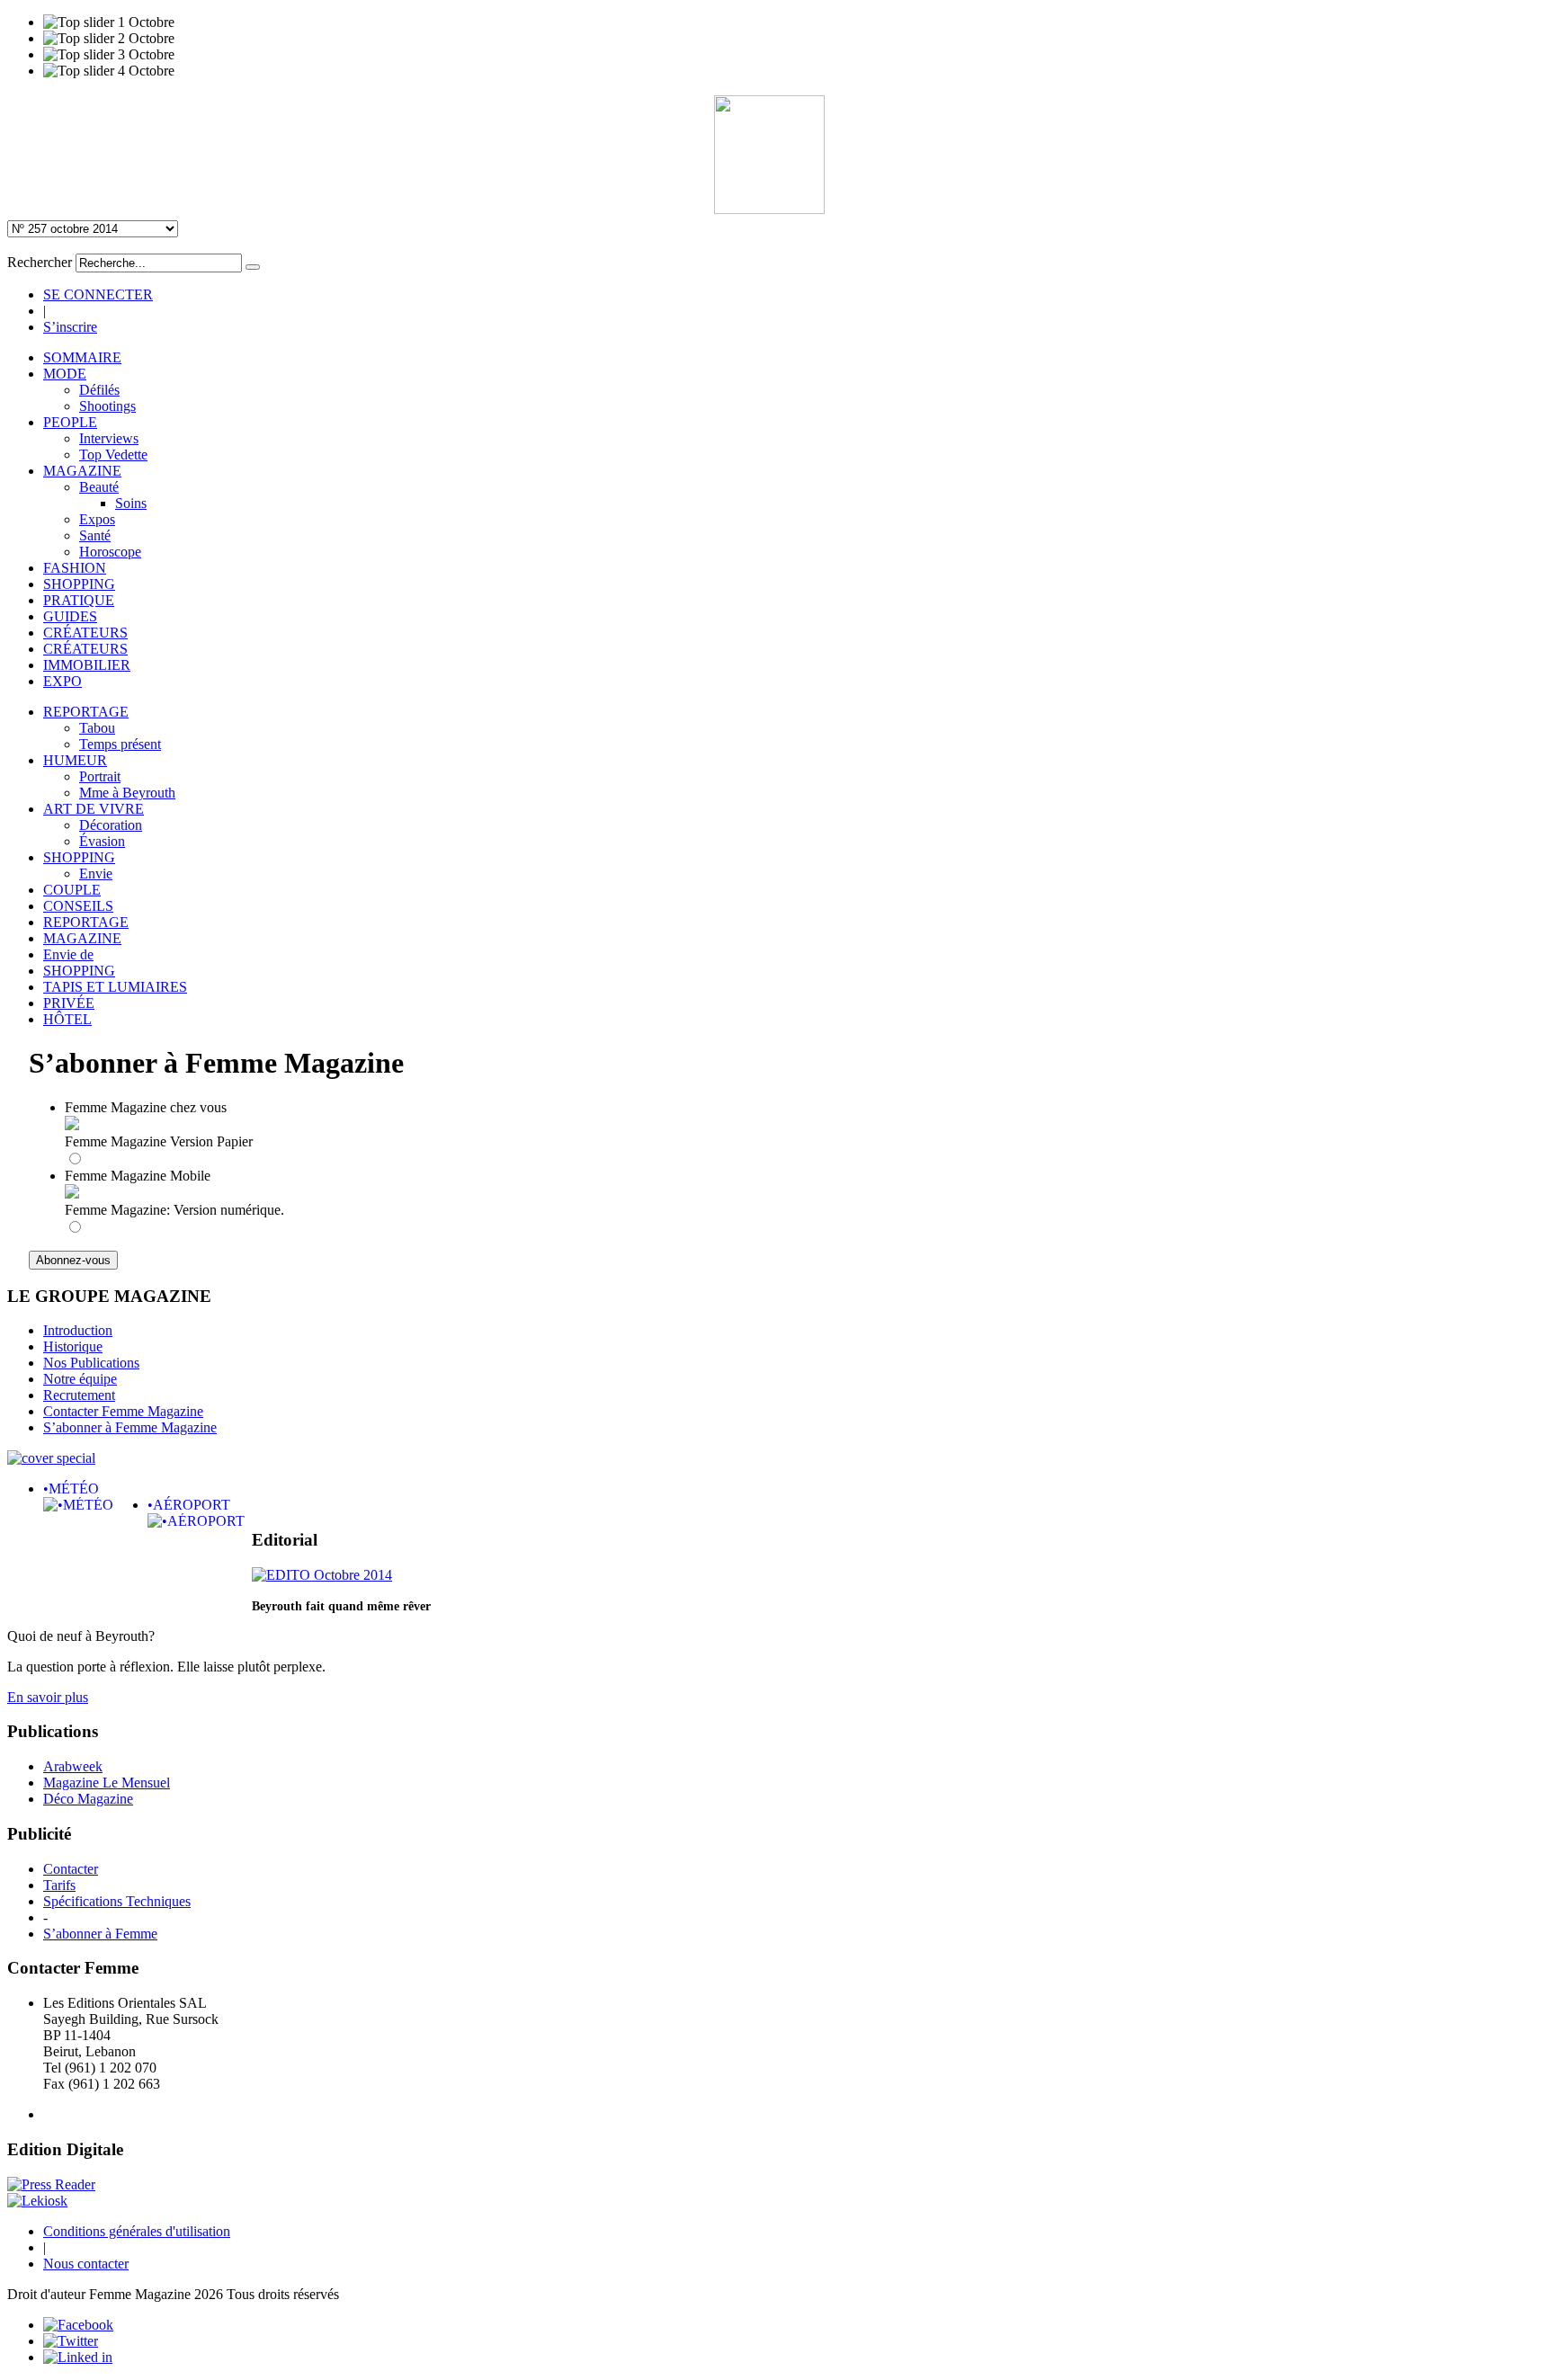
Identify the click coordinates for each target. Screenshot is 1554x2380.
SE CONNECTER (98, 294)
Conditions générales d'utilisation (137, 2231)
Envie (96, 874)
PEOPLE (70, 422)
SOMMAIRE (82, 357)
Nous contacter (86, 2264)
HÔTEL (67, 1019)
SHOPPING (79, 584)
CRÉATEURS (85, 633)
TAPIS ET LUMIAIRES (115, 987)
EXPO (63, 681)
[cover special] (51, 1458)
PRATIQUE (79, 600)
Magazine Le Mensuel (107, 1783)
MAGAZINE (82, 471)
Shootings (107, 406)
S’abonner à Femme (100, 1934)
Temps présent (120, 744)
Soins (131, 503)
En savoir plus (48, 1697)
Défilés (99, 390)
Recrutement (79, 1395)
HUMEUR (75, 760)
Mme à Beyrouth (127, 793)
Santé (95, 535)
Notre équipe (80, 1379)
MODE (65, 374)
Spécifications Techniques (117, 1901)
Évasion (102, 841)
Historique (73, 1346)
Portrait (100, 776)
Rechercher (40, 262)
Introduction (78, 1330)
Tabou (97, 728)
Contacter (71, 1869)
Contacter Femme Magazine (123, 1411)
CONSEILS (78, 906)
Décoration (111, 825)
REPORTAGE (86, 712)
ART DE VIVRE (94, 809)
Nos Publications (91, 1363)
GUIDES (70, 616)
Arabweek (73, 1766)
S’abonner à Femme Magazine (130, 1427)
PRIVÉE (69, 1003)
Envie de (68, 954)
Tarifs (59, 1885)
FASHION (75, 568)
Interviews (109, 438)
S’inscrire (70, 327)
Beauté (99, 487)
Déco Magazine (88, 1799)
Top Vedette (113, 455)
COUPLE (72, 890)
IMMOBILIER (87, 665)
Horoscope (110, 552)
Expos (97, 519)
